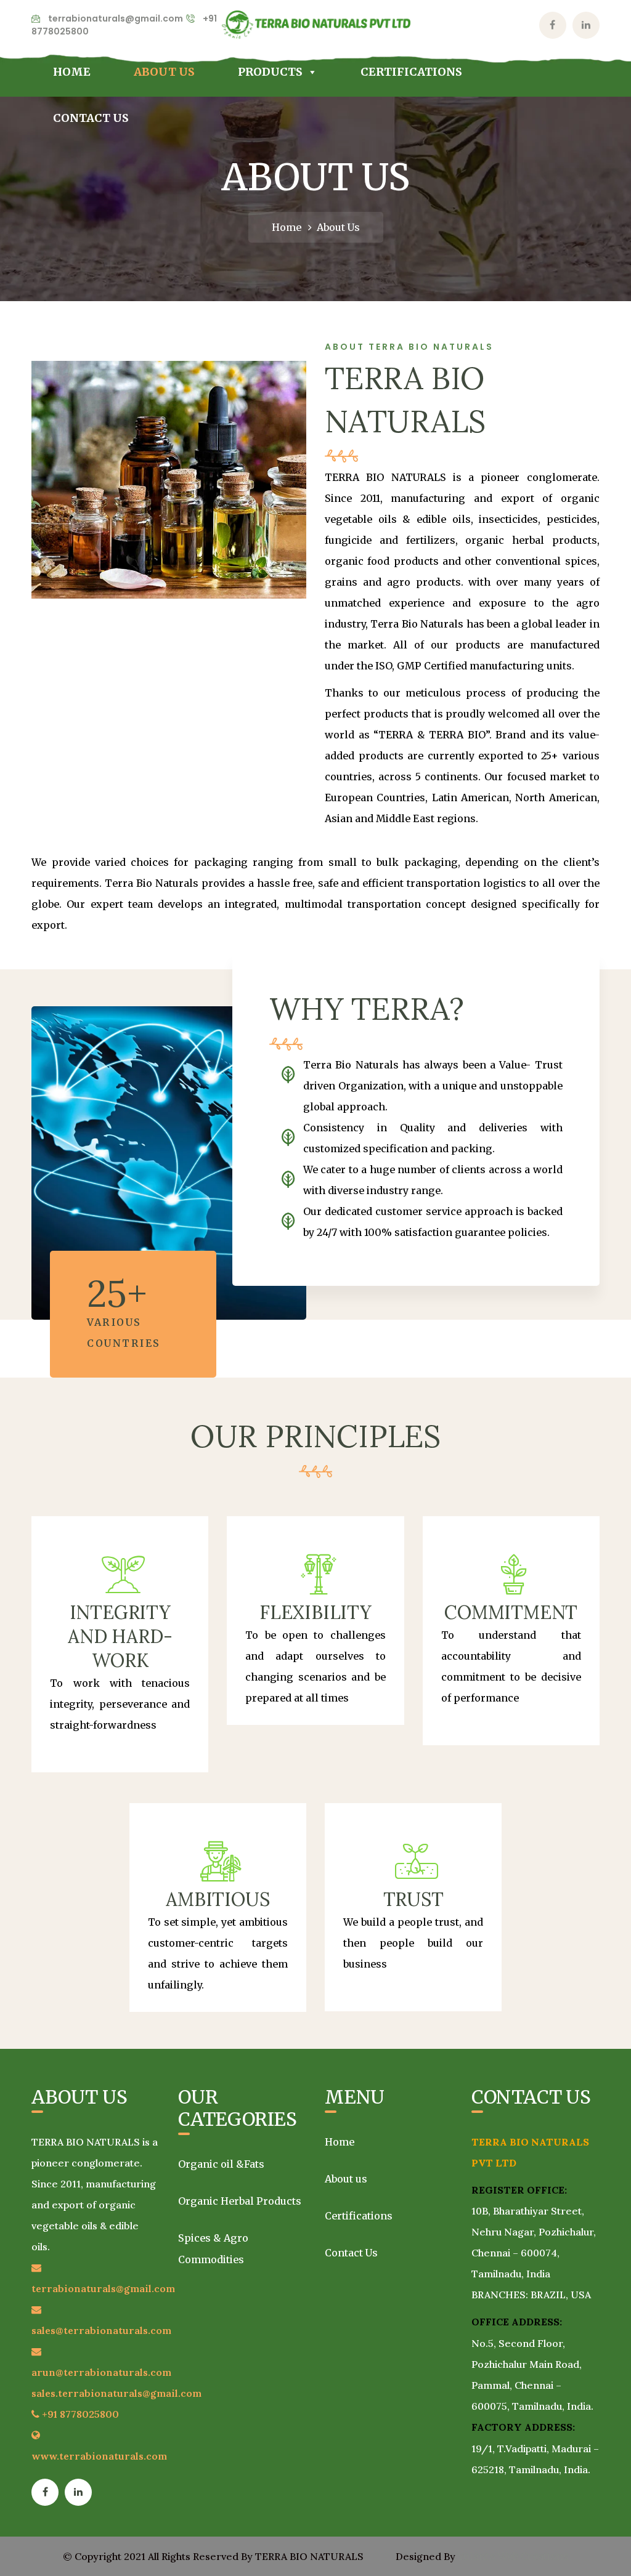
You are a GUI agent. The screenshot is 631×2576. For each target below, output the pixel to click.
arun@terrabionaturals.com (101, 2372)
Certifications (411, 72)
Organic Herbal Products (240, 2201)
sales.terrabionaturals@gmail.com (116, 2393)
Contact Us (91, 118)
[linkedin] (78, 2492)
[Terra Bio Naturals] (315, 24)
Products (270, 72)
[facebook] (45, 2492)
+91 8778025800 (80, 2414)
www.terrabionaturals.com (99, 2456)
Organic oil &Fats (221, 2164)
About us (346, 2179)
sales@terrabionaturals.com (101, 2330)
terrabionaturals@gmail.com (116, 18)
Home (72, 72)
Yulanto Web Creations (513, 2556)
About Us (164, 72)
